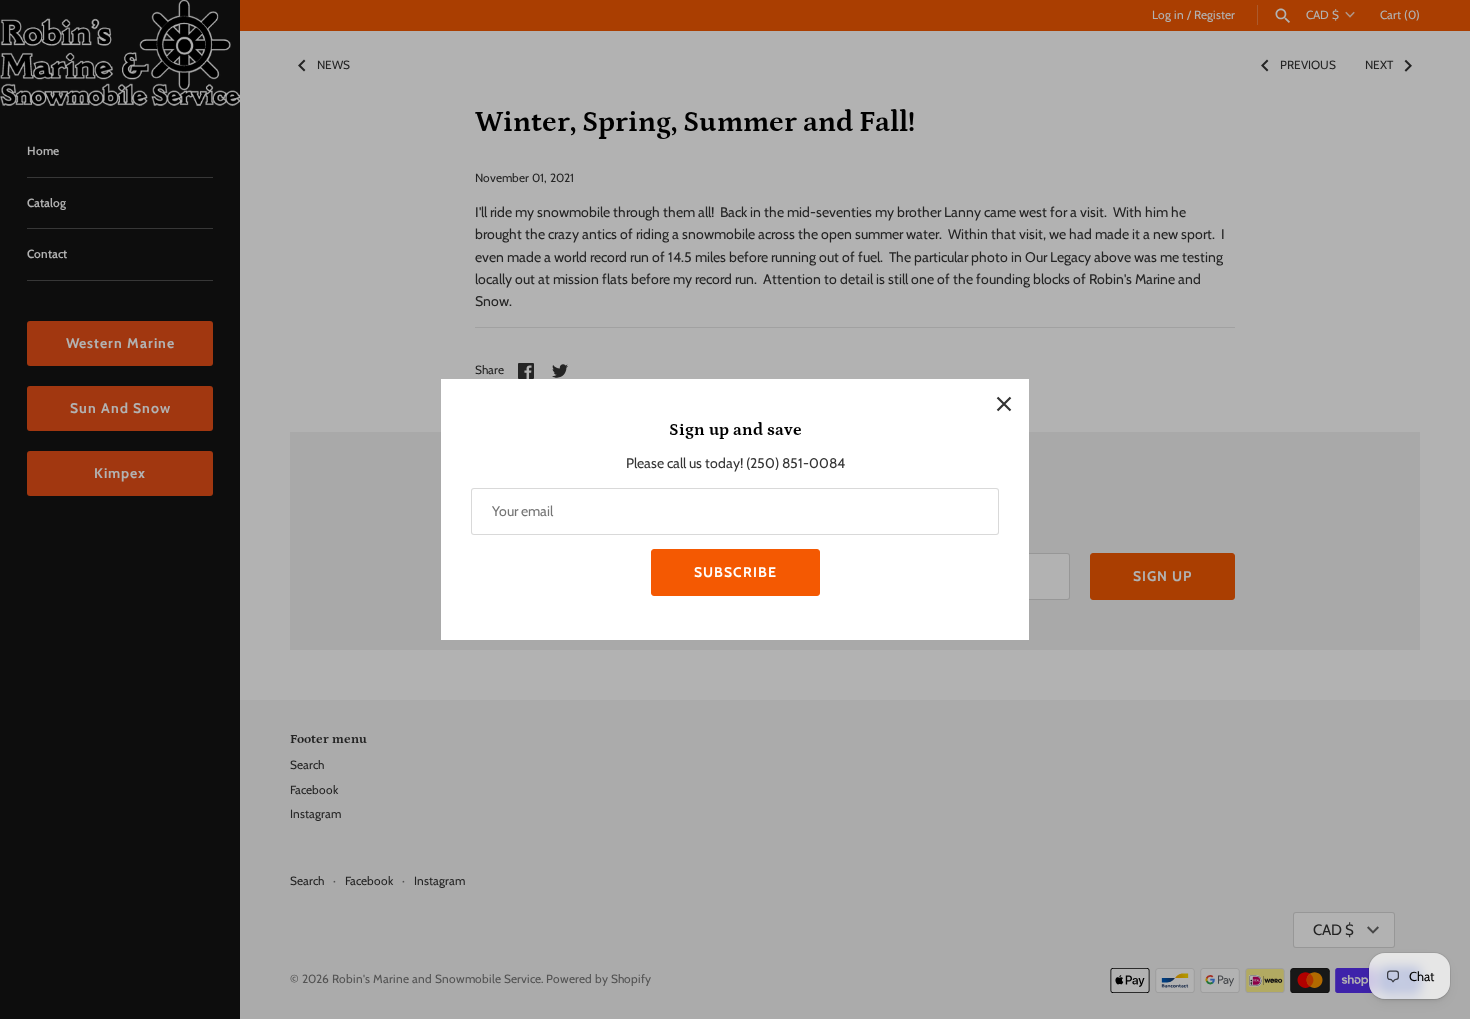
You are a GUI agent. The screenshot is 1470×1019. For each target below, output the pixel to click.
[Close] (1004, 404)
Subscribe (735, 572)
